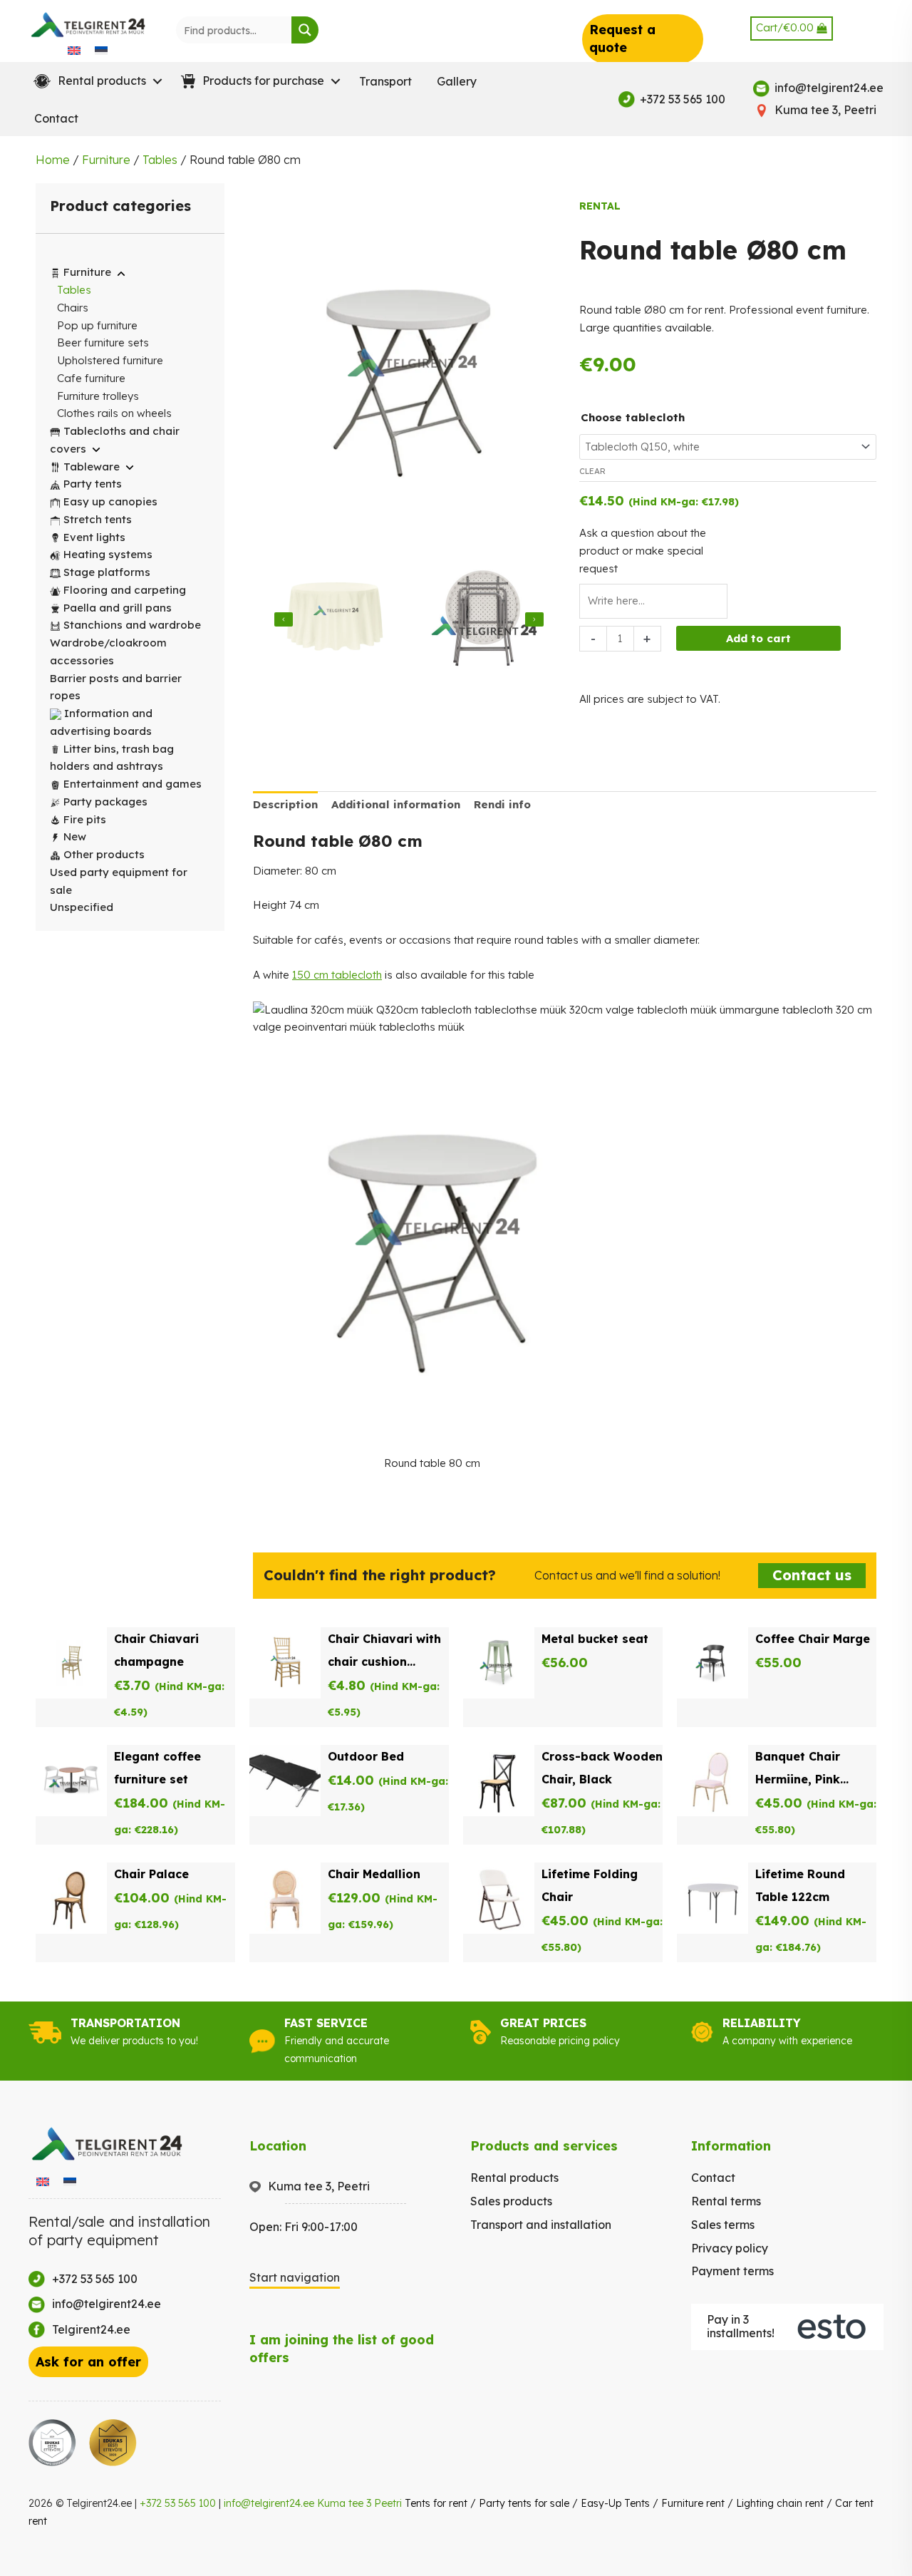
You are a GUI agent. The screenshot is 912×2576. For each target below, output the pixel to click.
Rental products (514, 2178)
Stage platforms (107, 572)
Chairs (73, 308)
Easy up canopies (110, 501)
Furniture (106, 160)
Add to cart (758, 638)
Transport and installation (541, 2225)
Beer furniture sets (103, 342)
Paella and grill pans (118, 608)
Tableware (92, 467)
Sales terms (723, 2225)
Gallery (457, 81)
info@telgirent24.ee (269, 2503)
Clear (592, 471)
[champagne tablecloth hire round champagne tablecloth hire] (335, 619)
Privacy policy (730, 2248)
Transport (385, 81)
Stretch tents (98, 519)
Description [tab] (285, 804)
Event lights (94, 537)
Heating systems (108, 554)
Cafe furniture (91, 378)
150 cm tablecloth (337, 975)
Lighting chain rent (780, 2503)
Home (53, 160)
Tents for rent (436, 2503)
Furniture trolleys (98, 396)
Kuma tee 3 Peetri (359, 2503)
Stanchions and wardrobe (132, 625)
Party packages (105, 802)
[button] (95, 81)
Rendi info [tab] (502, 804)
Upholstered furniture (110, 360)
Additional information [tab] (396, 804)
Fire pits (85, 819)
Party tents (93, 484)
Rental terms (726, 2201)
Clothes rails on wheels (114, 413)
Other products (104, 854)
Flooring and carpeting (125, 590)
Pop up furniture (97, 325)
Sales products (511, 2201)
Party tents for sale (524, 2503)
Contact (56, 118)
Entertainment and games (133, 784)
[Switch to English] (74, 50)
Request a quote (622, 38)
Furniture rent (693, 2503)
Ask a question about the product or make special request (643, 551)
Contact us (812, 1575)
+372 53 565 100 (178, 2503)
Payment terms (732, 2271)
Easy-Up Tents (615, 2503)
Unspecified (82, 907)
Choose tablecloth (633, 417)
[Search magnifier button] (305, 30)
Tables (160, 160)
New (75, 836)
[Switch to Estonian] (101, 50)
